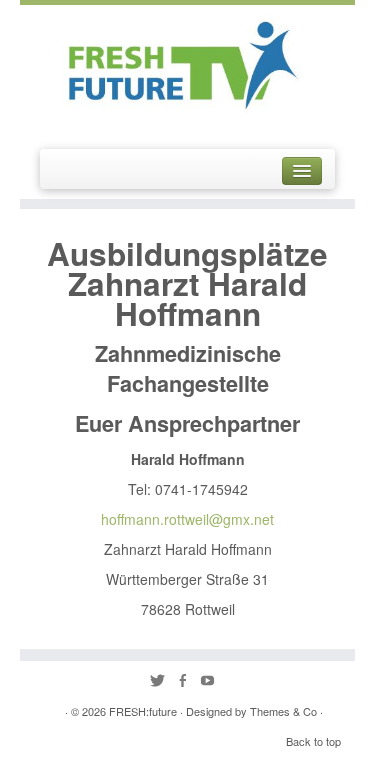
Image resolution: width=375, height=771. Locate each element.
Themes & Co (283, 711)
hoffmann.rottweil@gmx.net (187, 519)
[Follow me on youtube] (212, 681)
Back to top (313, 741)
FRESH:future (143, 711)
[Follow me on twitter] (162, 681)
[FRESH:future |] (188, 59)
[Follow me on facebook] (187, 681)
